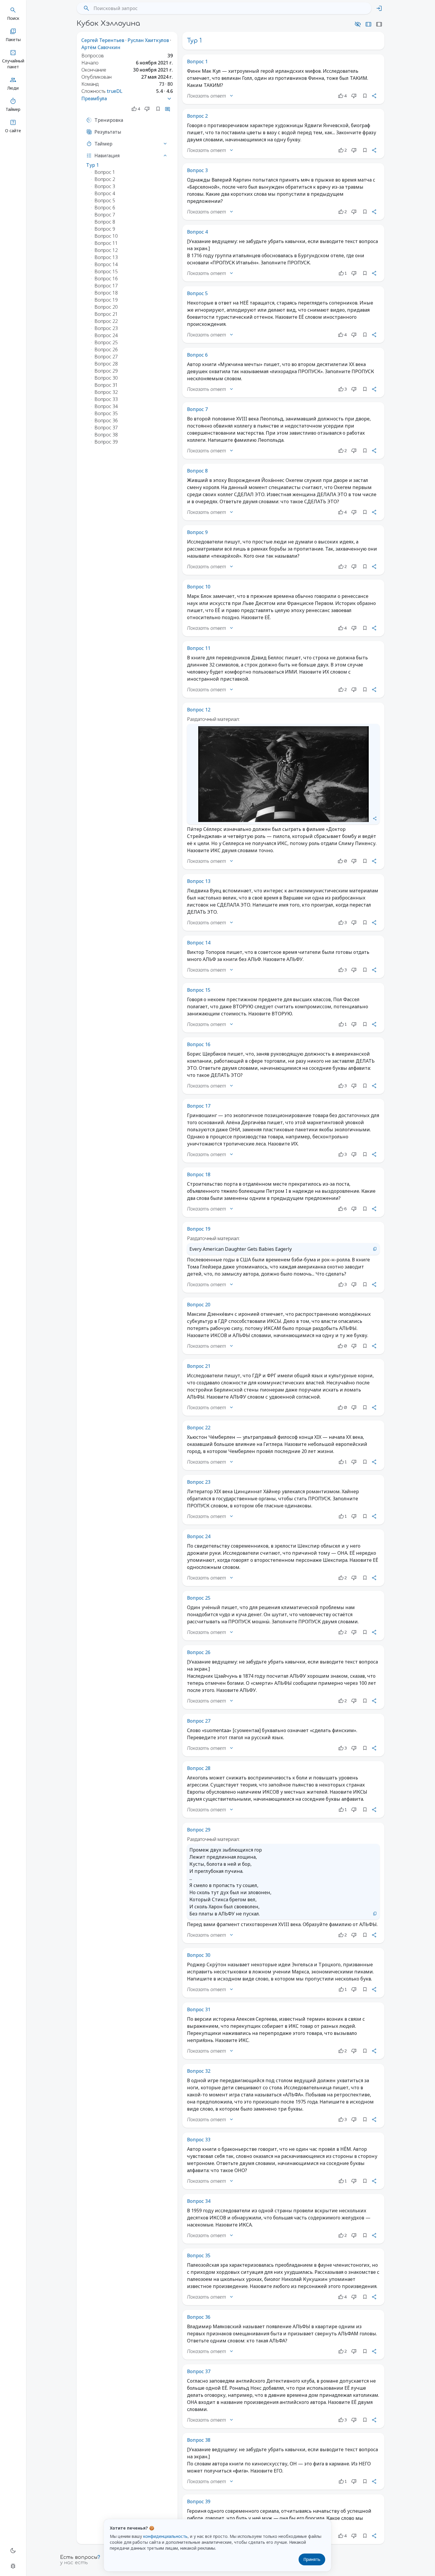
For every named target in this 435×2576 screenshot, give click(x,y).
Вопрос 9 (197, 532)
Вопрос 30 (199, 1955)
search (86, 8)
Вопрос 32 (199, 2071)
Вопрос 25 (199, 1598)
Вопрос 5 (197, 293)
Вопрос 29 (199, 1830)
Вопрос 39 (199, 2501)
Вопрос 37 (199, 2371)
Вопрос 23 (199, 1482)
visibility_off (358, 24)
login (379, 8)
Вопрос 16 (199, 1044)
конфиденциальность (165, 2536)
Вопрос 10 (199, 587)
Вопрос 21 (199, 1366)
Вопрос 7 (197, 409)
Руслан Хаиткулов (148, 40)
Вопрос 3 (197, 170)
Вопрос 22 (199, 1428)
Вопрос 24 (199, 1536)
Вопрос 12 (199, 710)
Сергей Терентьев (103, 40)
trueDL (115, 91)
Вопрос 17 (199, 1106)
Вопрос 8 (197, 471)
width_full (379, 24)
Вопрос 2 (197, 116)
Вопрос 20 (199, 1305)
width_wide (368, 24)
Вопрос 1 (197, 62)
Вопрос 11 (199, 648)
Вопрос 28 (199, 1768)
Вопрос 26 (199, 1652)
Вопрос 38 (199, 2440)
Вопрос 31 (199, 2009)
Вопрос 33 (199, 2140)
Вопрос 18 (199, 1174)
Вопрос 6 (197, 355)
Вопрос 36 (199, 2317)
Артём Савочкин (101, 47)
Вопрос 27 (199, 1721)
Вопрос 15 (199, 990)
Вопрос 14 (199, 943)
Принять (312, 2559)
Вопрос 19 (199, 1229)
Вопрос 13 (199, 881)
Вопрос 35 (199, 2255)
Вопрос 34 (199, 2201)
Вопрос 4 (197, 232)
